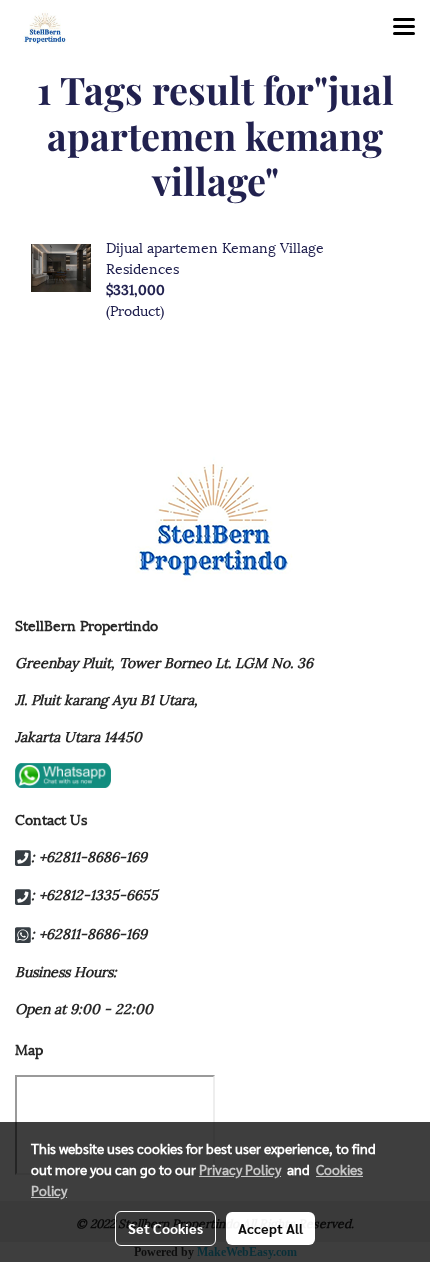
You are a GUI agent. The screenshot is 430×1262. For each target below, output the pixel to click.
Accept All (270, 1228)
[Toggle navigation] (404, 28)
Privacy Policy (240, 1169)
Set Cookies (165, 1228)
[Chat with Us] (63, 772)
